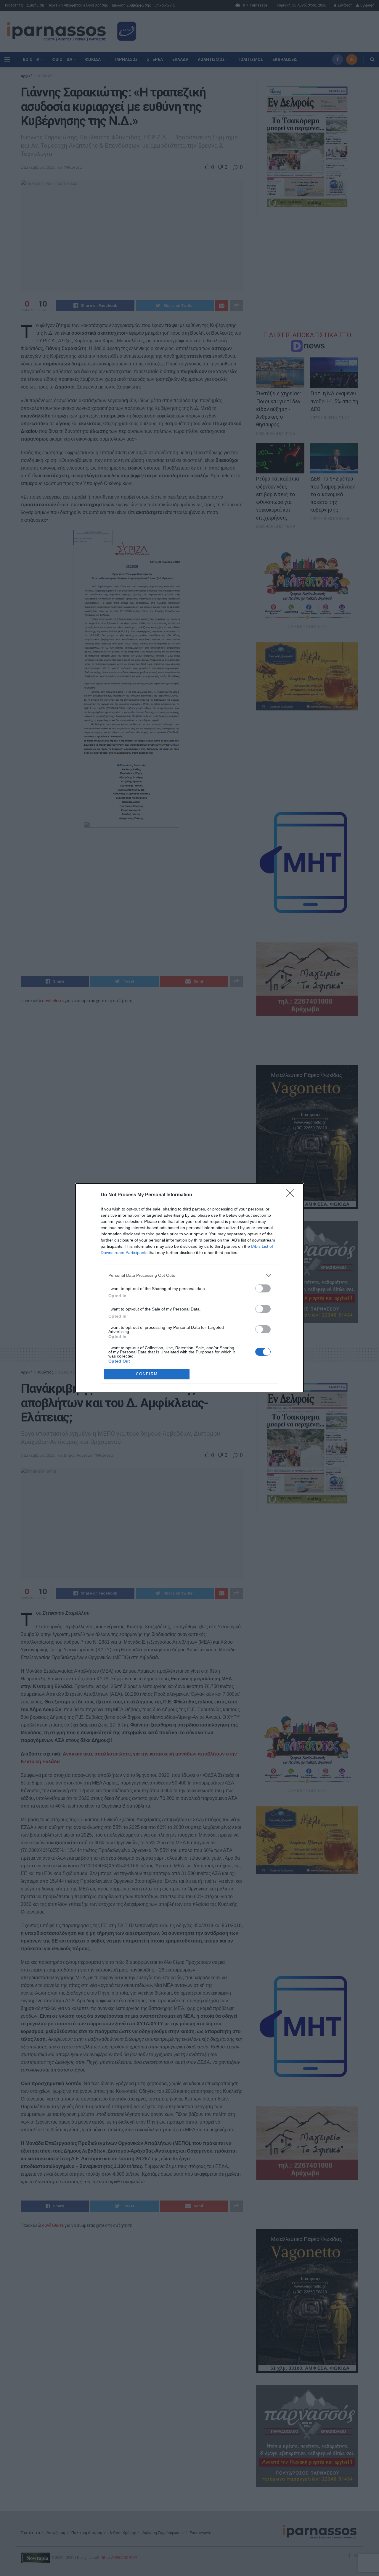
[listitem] (189, 1275)
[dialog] (189, 1288)
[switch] (263, 1288)
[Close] (292, 1195)
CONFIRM (147, 1374)
